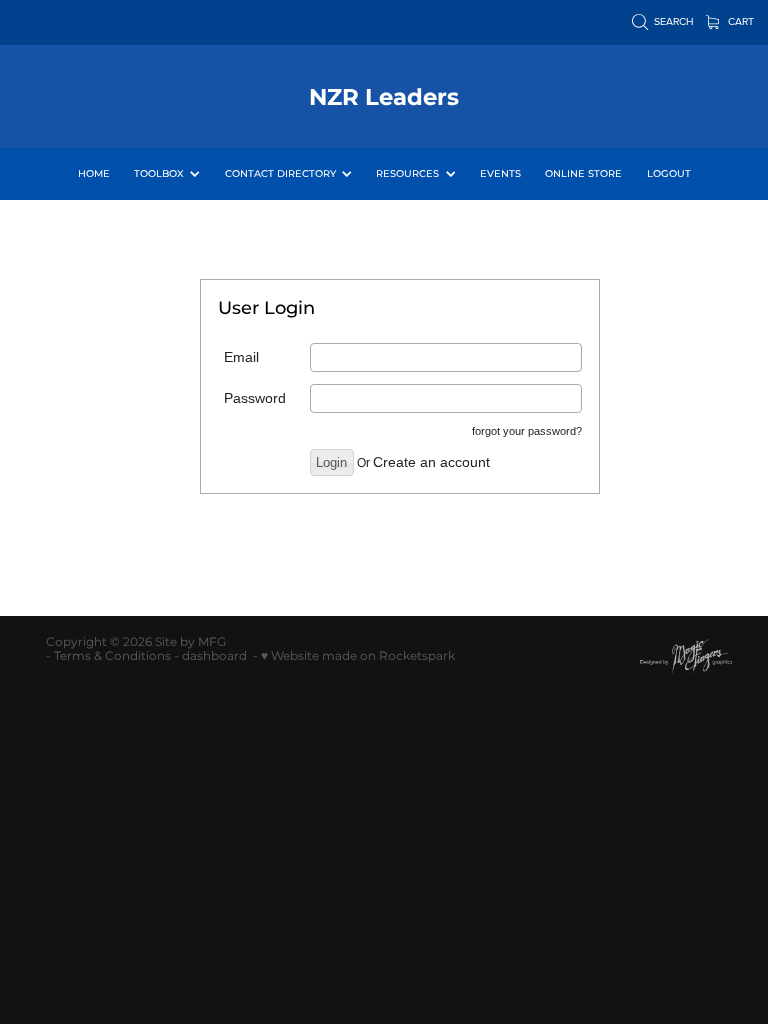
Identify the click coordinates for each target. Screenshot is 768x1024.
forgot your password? (527, 431)
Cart (739, 21)
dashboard (214, 656)
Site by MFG (190, 642)
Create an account (431, 462)
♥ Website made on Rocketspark (358, 656)
